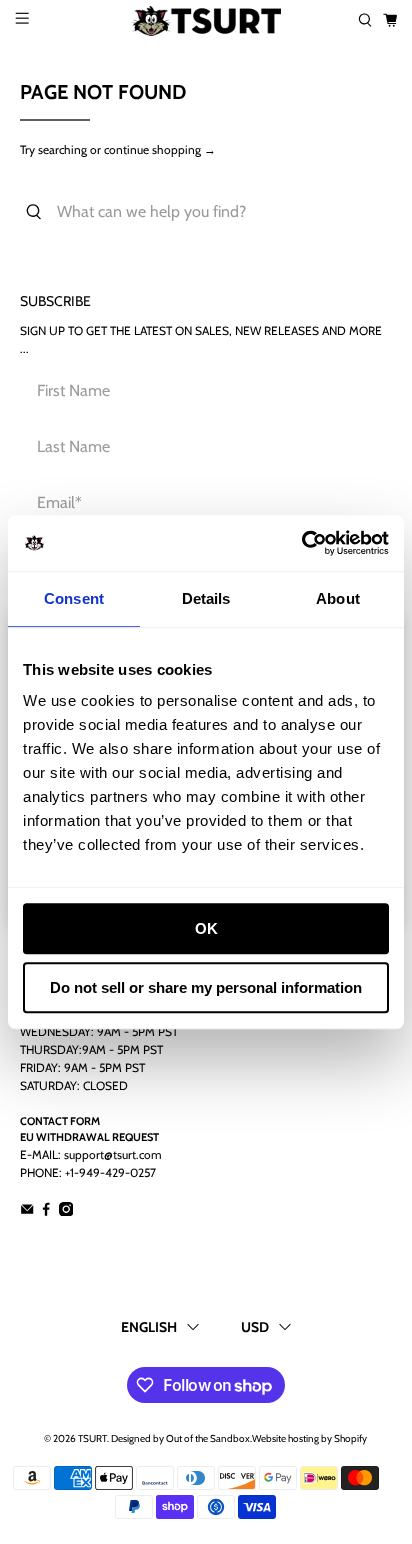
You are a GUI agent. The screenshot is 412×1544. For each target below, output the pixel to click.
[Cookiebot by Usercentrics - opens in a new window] (301, 543)
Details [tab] (206, 598)
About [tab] (338, 598)
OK (206, 928)
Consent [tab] (74, 598)
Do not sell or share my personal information (206, 987)
